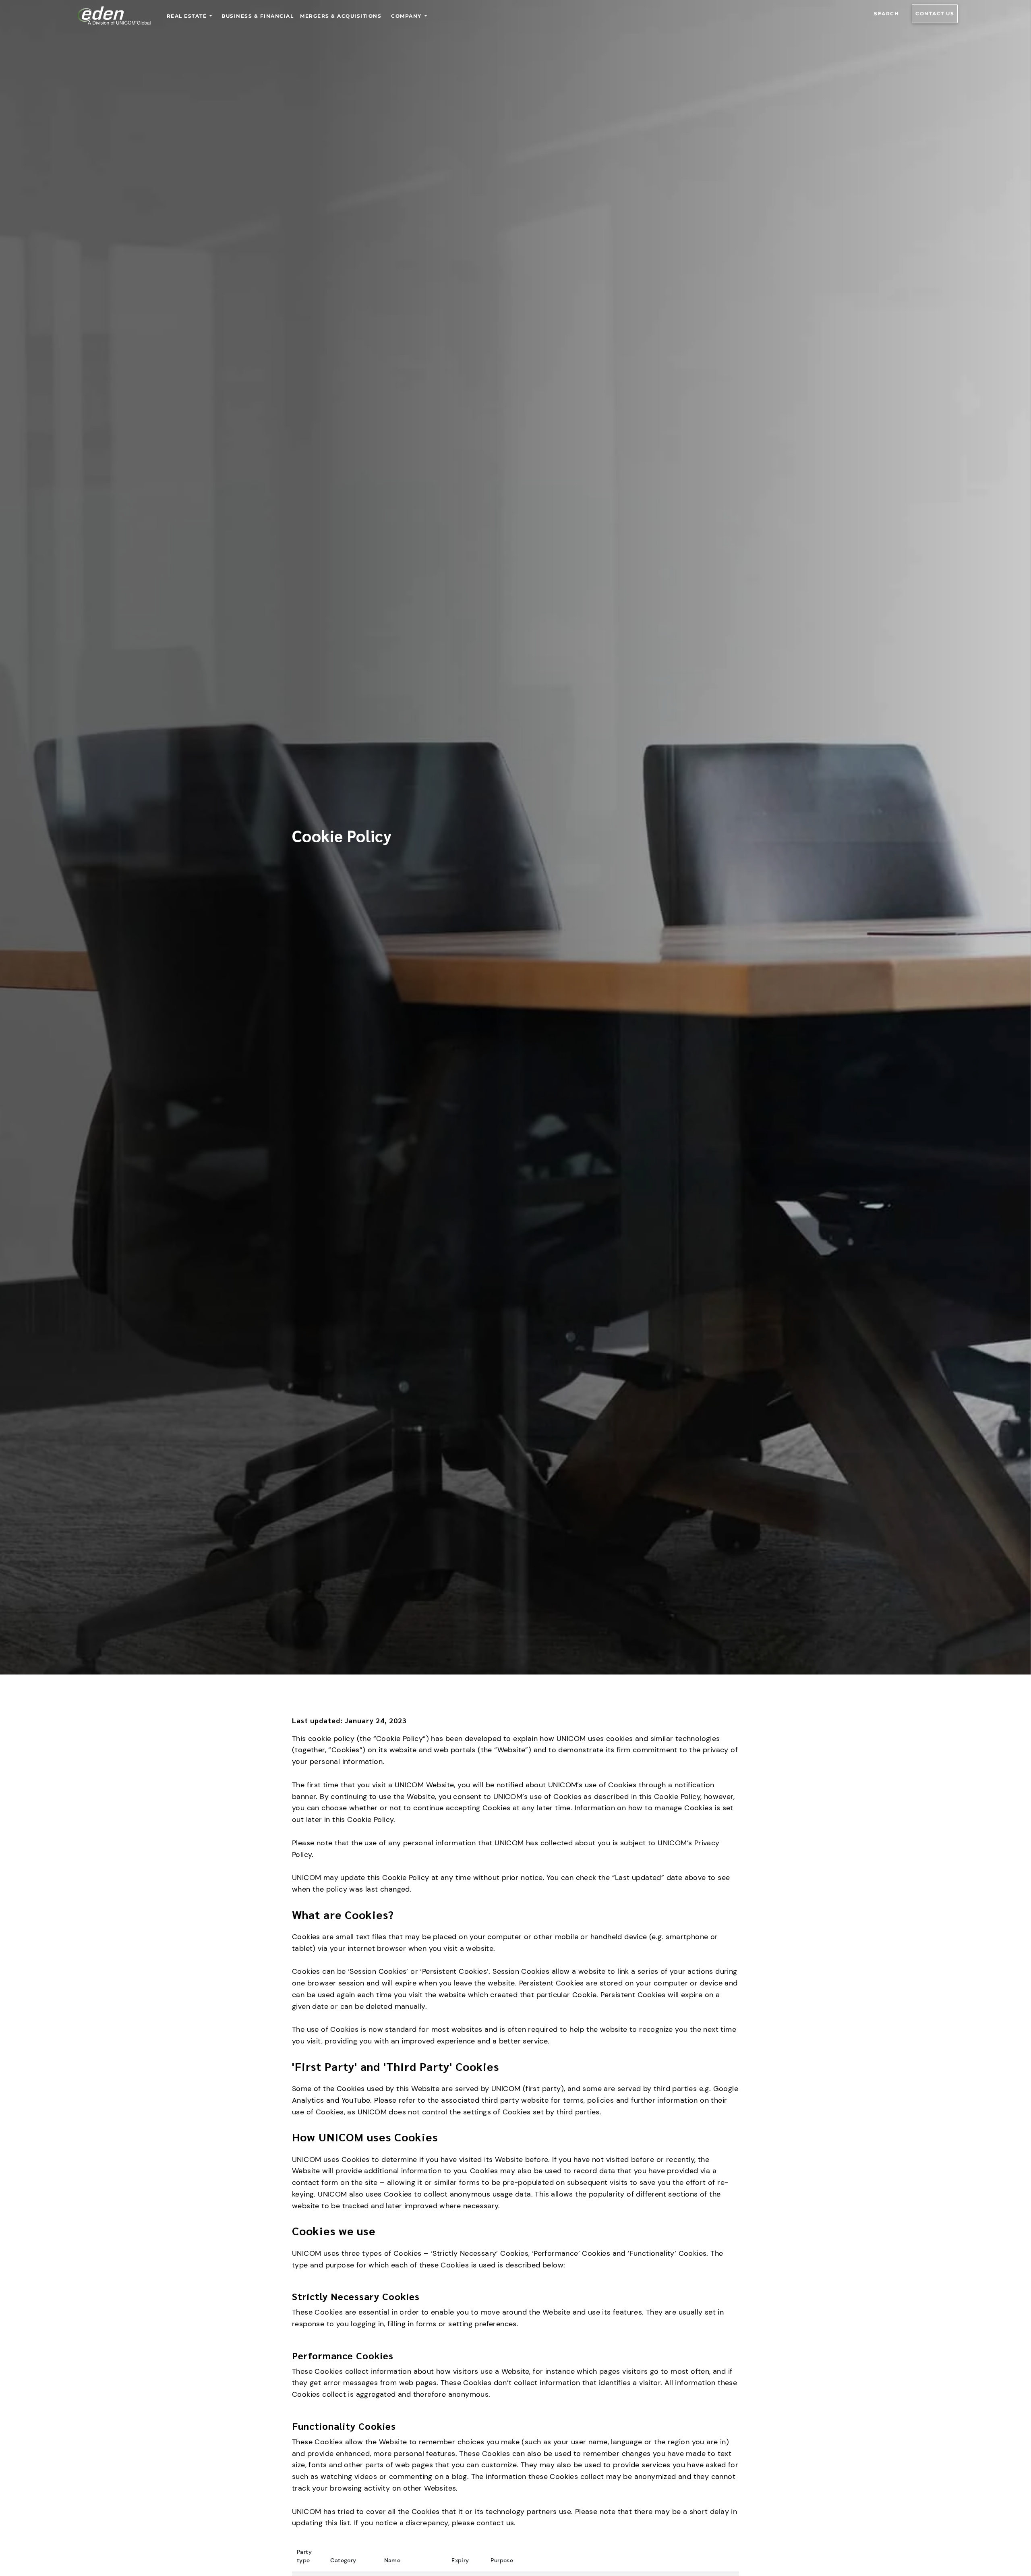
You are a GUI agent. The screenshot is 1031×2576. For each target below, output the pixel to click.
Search (886, 13)
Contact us (935, 13)
